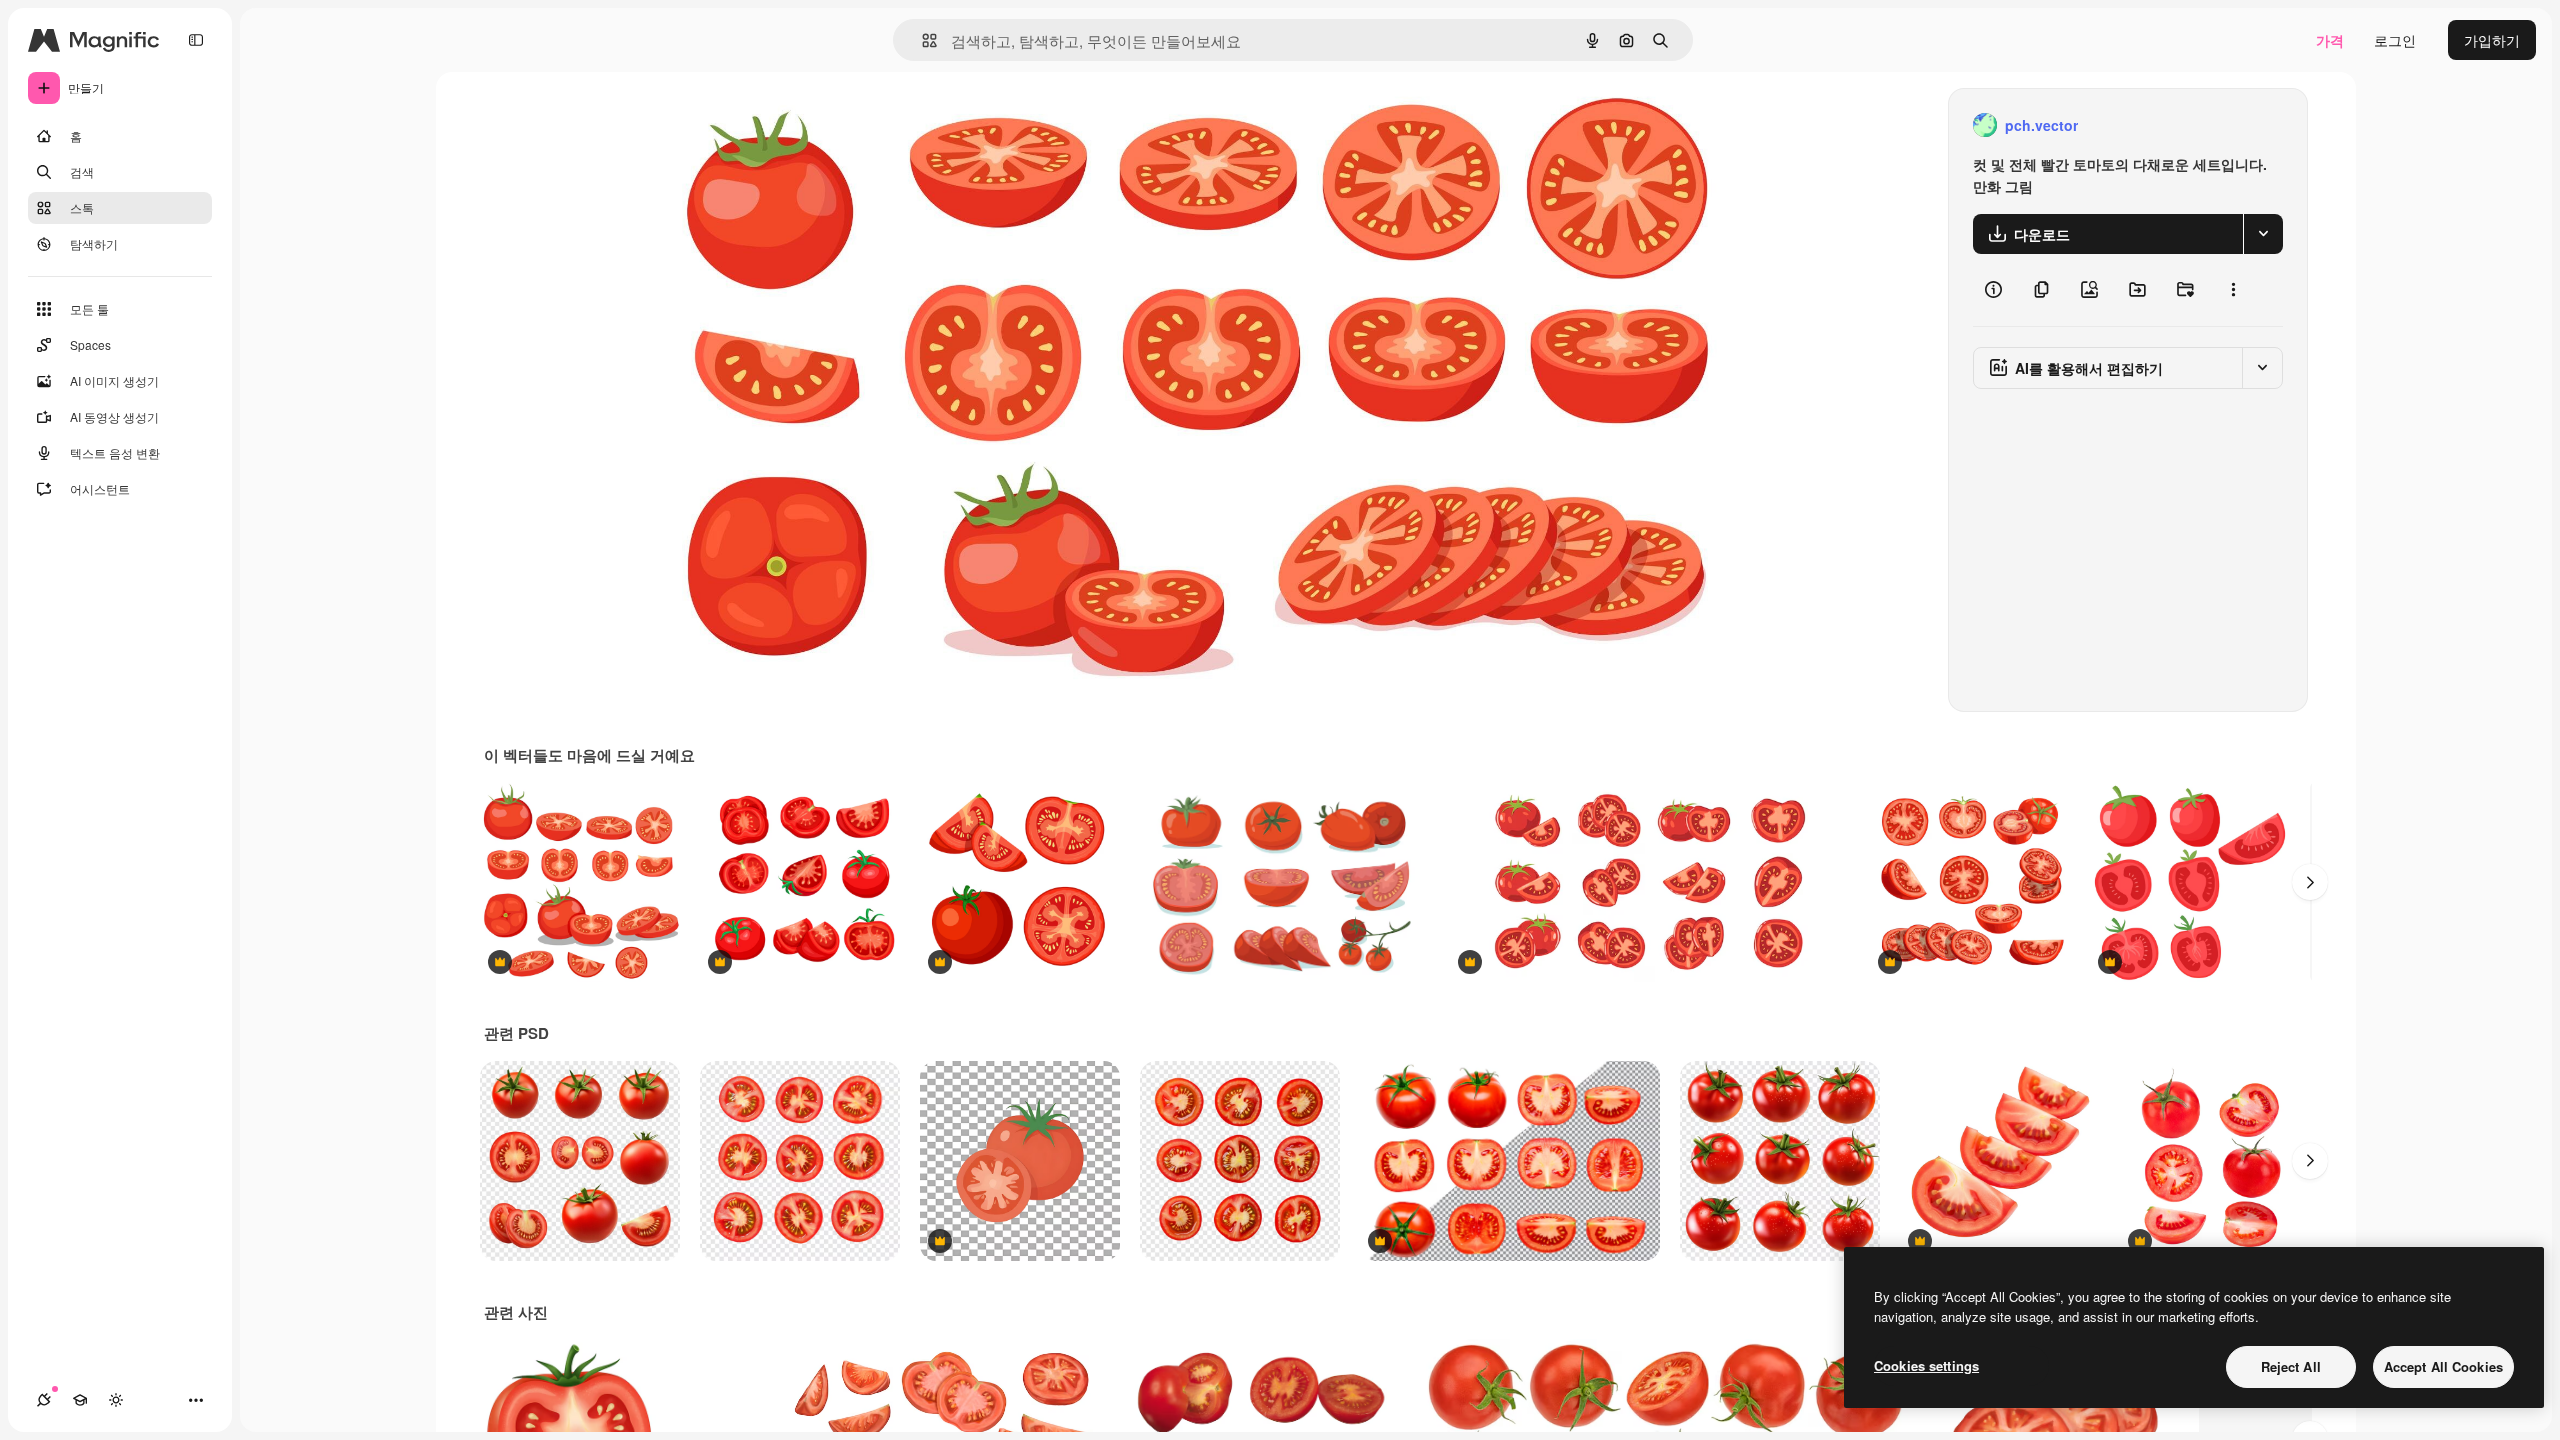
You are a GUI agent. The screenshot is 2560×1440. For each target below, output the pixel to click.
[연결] (44, 1400)
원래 (779, 125)
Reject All (2291, 1366)
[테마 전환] (116, 1400)
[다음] (2310, 882)
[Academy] (80, 1400)
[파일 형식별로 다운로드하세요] (2263, 234)
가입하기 (2492, 40)
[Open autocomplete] (921, 40)
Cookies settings (1926, 1365)
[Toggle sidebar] (196, 40)
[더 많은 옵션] (2233, 290)
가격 (2330, 40)
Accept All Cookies (2443, 1366)
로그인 (2395, 40)
